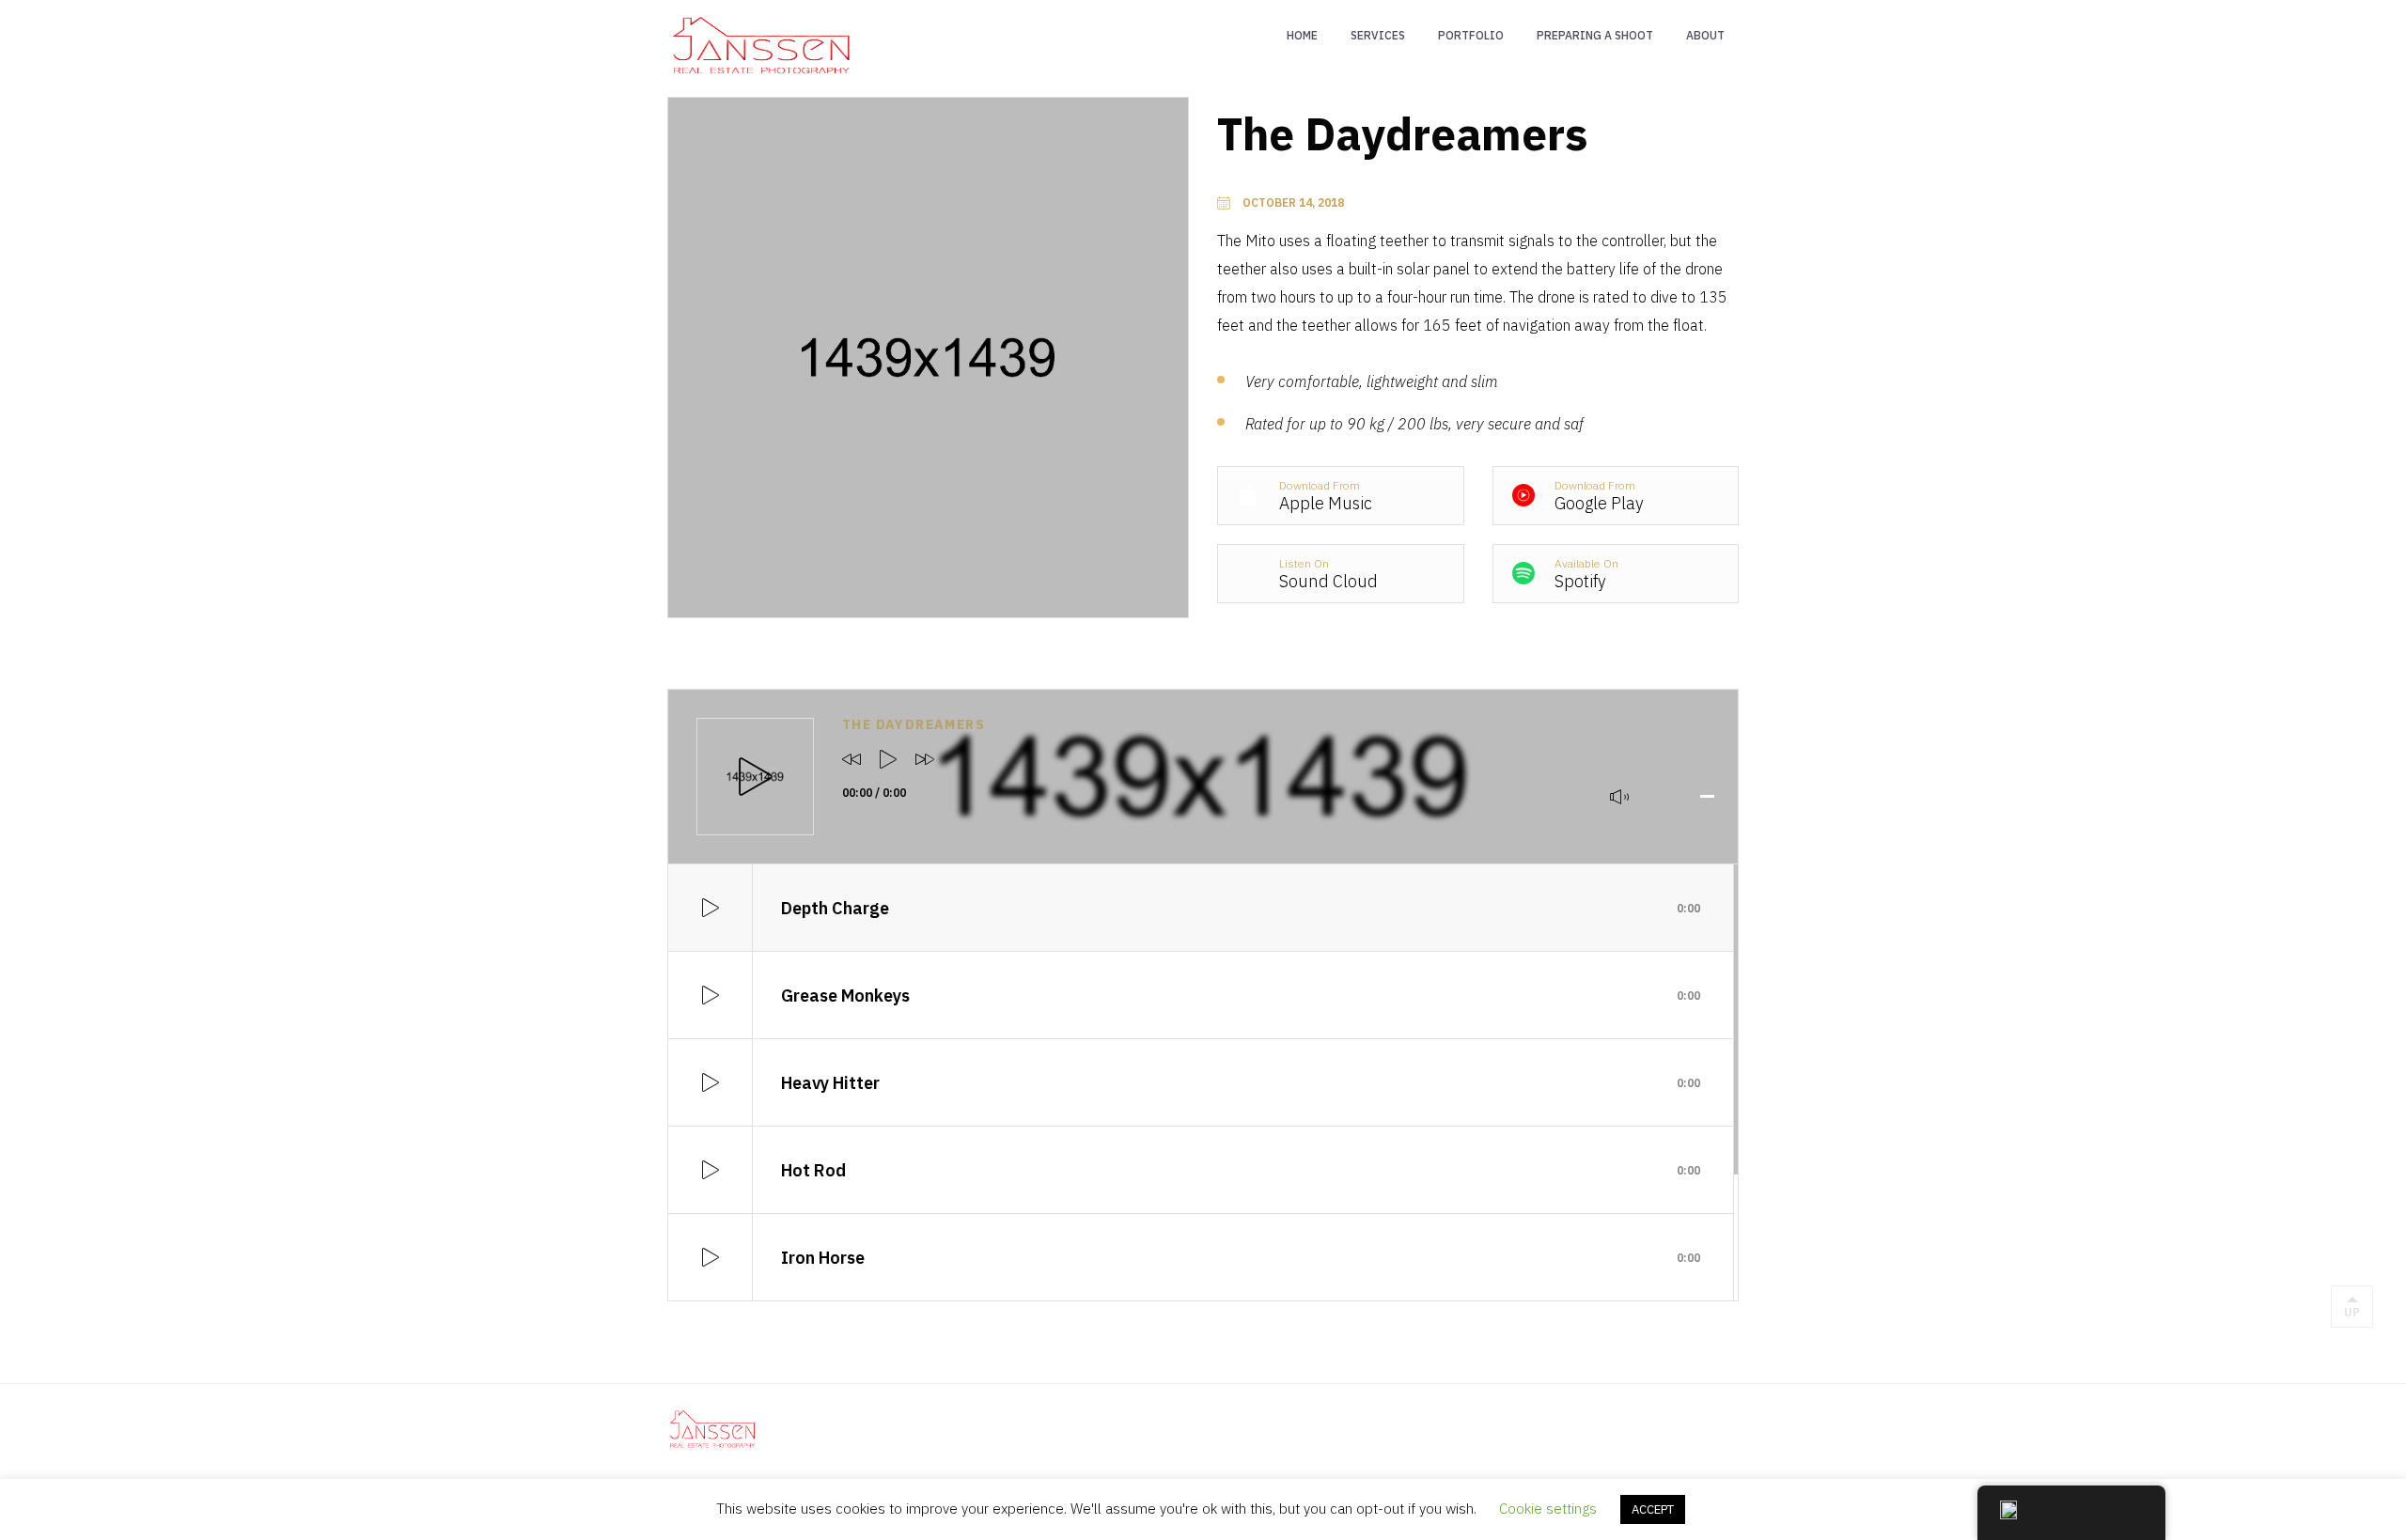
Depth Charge (1241, 908)
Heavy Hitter (1241, 1083)
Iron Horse (1241, 1258)
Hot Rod (1241, 1170)
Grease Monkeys (1241, 996)
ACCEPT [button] (1653, 1509)
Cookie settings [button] (1548, 1509)
